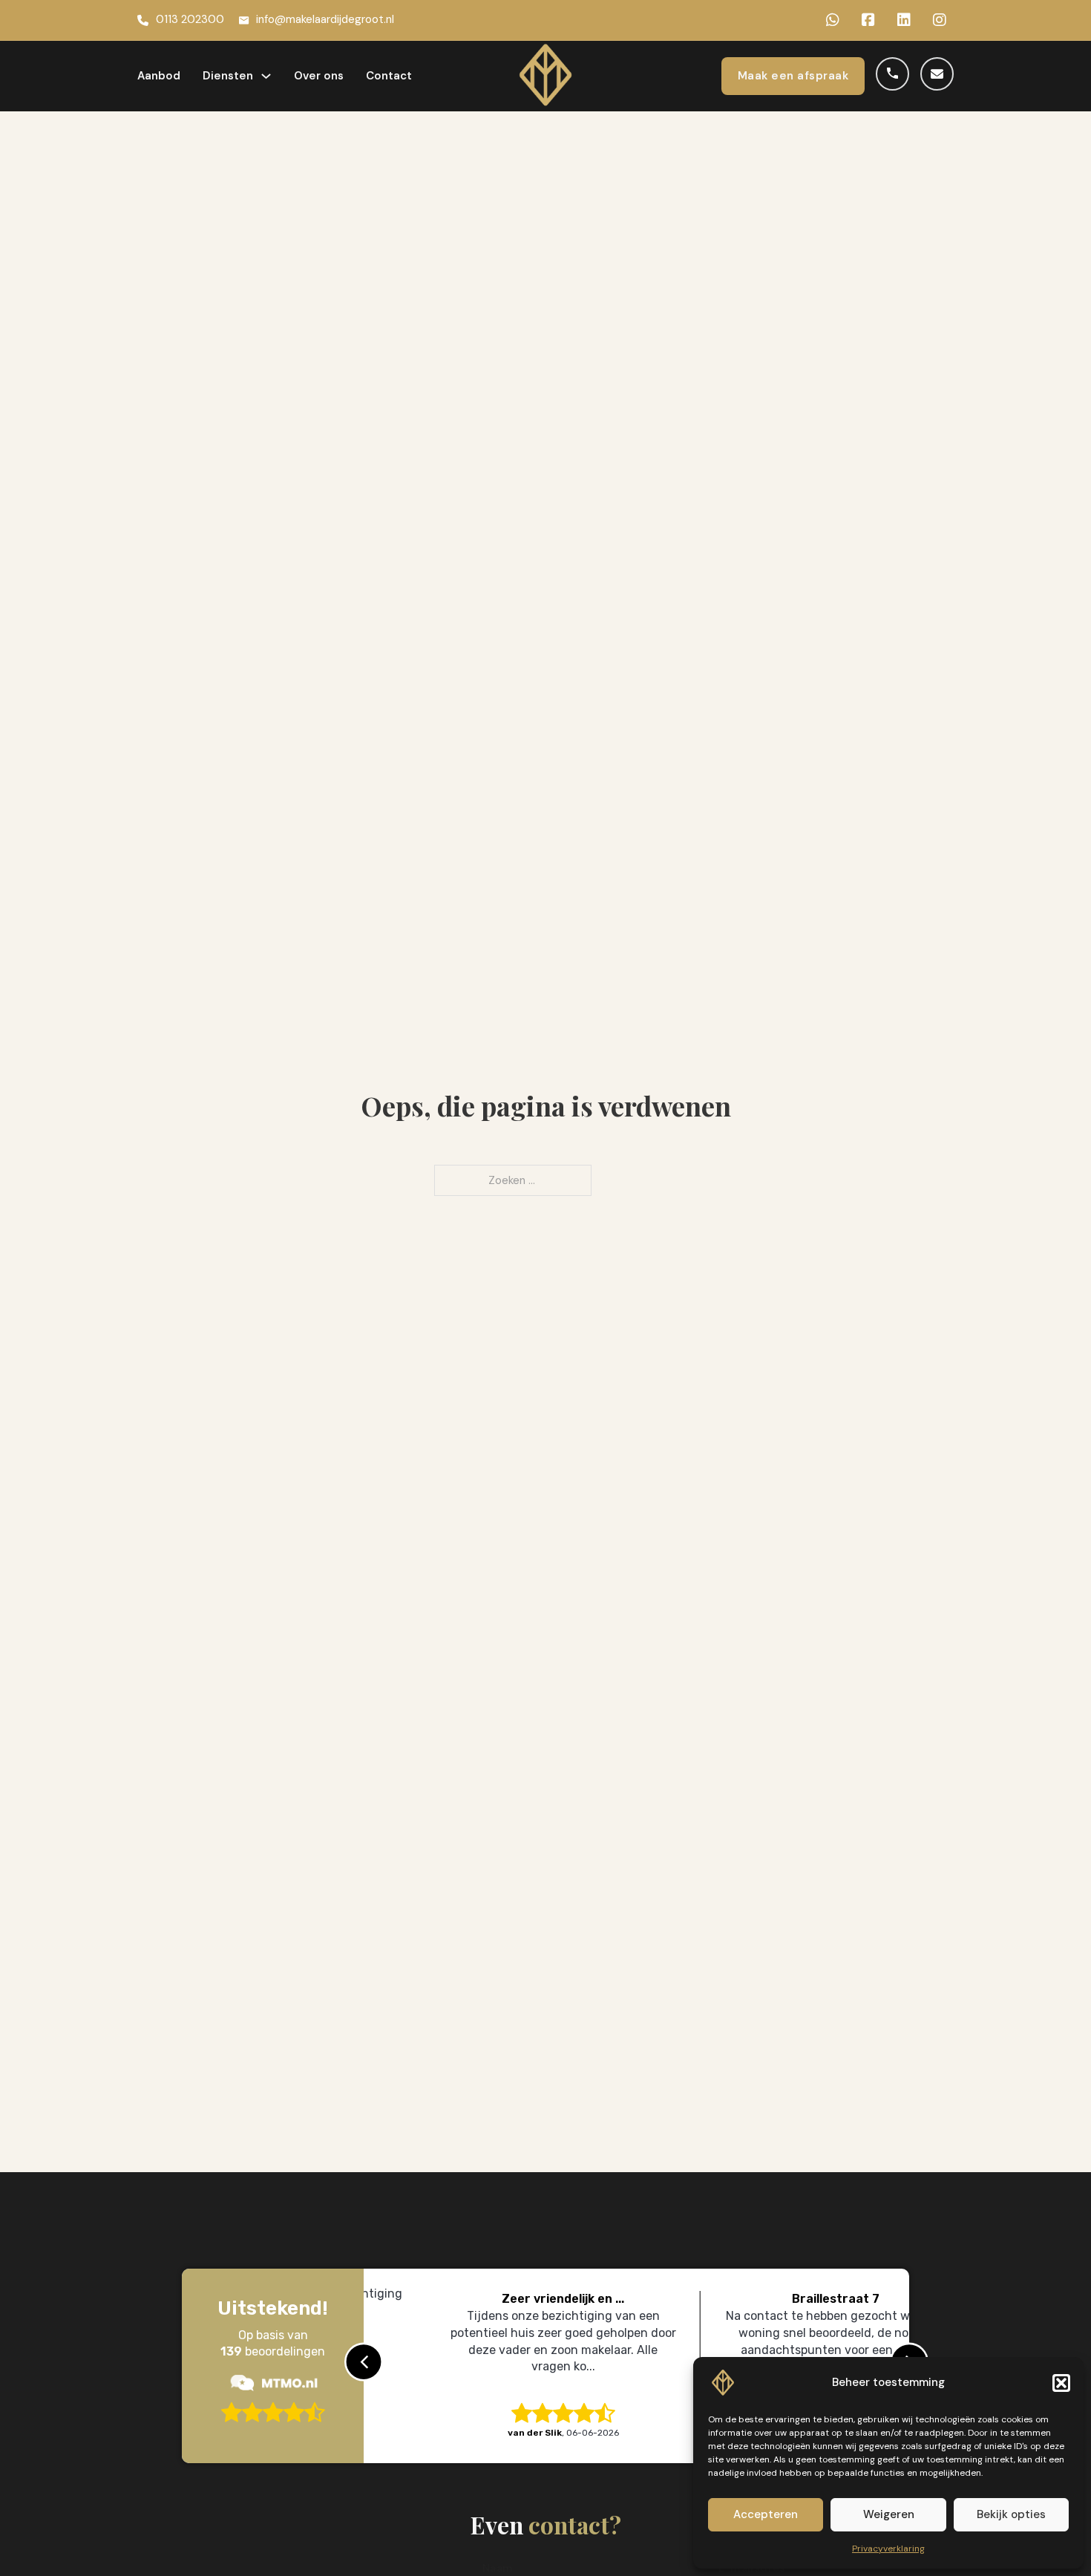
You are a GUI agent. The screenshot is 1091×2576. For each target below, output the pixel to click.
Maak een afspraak (793, 76)
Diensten (228, 76)
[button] (1061, 2383)
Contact (389, 76)
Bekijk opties (1011, 2514)
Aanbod (159, 76)
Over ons (319, 76)
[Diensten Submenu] (266, 76)
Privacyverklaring (888, 2549)
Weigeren (889, 2514)
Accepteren (766, 2514)
